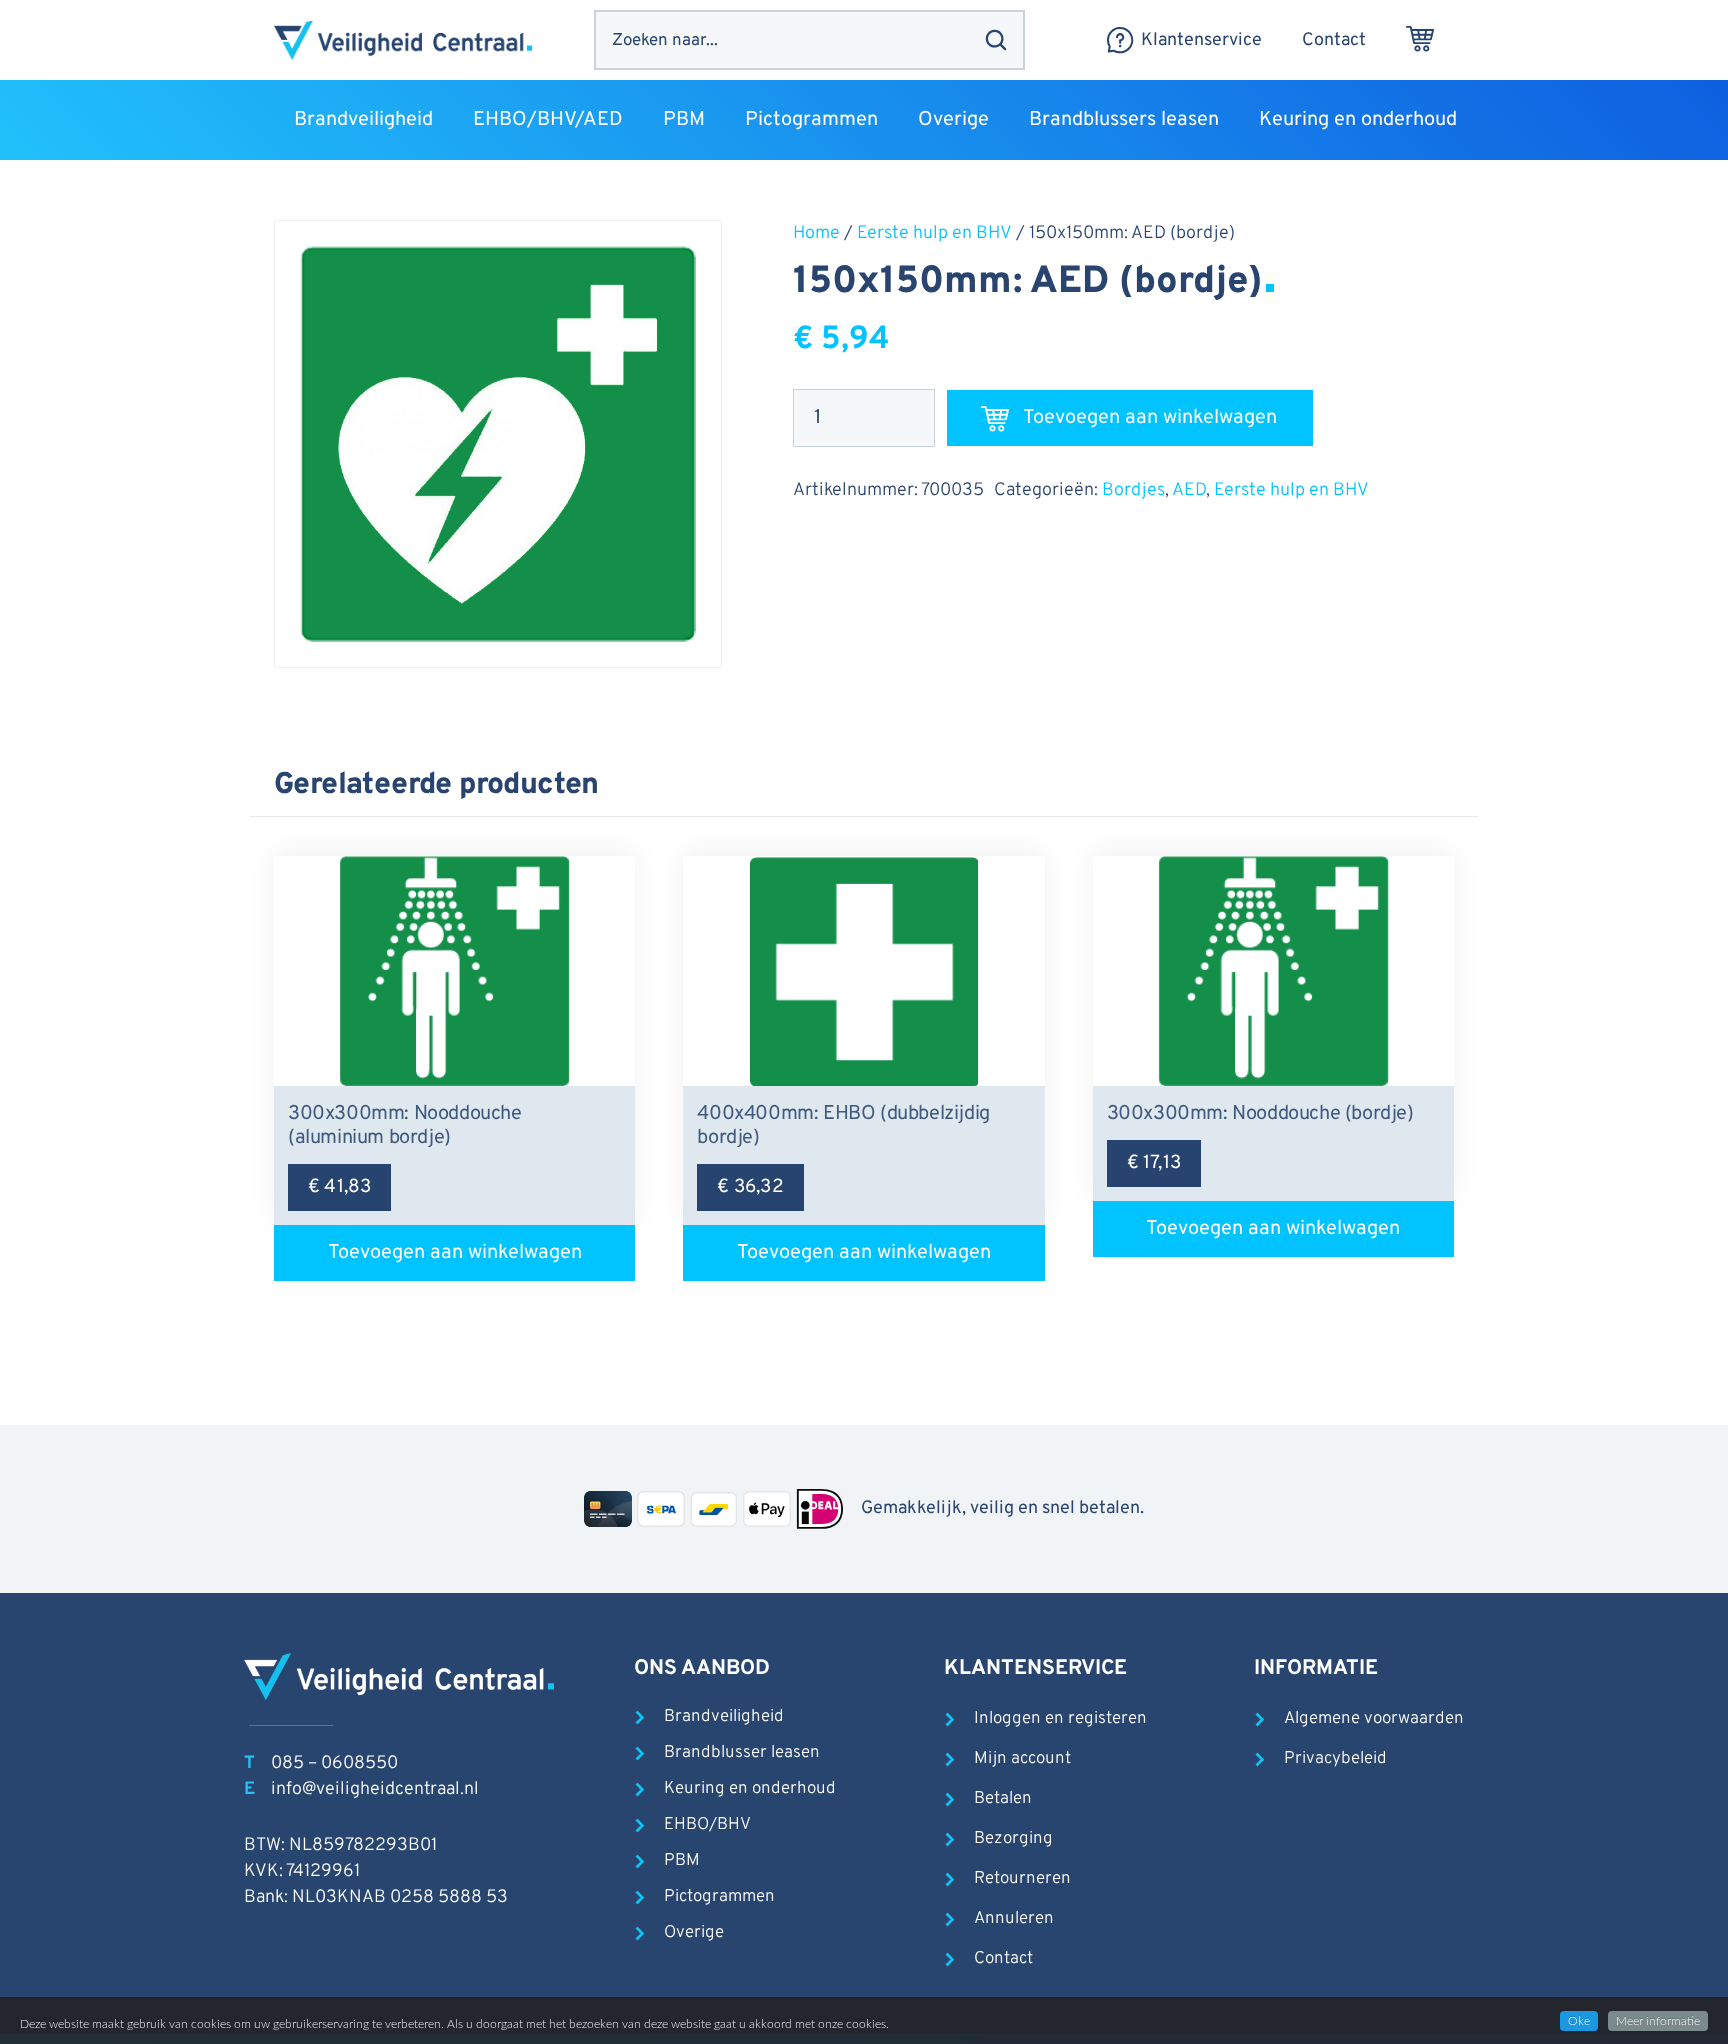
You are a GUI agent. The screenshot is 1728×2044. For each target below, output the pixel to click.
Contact (1003, 1959)
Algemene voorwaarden (1374, 1719)
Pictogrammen (719, 1897)
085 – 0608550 (334, 1763)
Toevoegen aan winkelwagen (1150, 418)
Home (816, 233)
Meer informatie (1658, 2021)
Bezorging (1013, 1839)
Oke (1579, 2021)
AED (1189, 490)
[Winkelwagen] (1420, 40)
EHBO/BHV (707, 1825)
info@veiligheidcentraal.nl (375, 1789)
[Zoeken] (996, 40)
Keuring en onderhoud (750, 1789)
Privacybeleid (1335, 1759)
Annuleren (1014, 1919)
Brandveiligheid (724, 1717)
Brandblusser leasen (742, 1753)
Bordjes (1133, 490)
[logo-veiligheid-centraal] (403, 40)
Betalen (1003, 1799)
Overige (694, 1933)
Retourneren (1022, 1879)
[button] (445, 120)
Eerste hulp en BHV (934, 233)
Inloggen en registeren (1060, 1719)
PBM (682, 1861)
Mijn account (1022, 1759)
